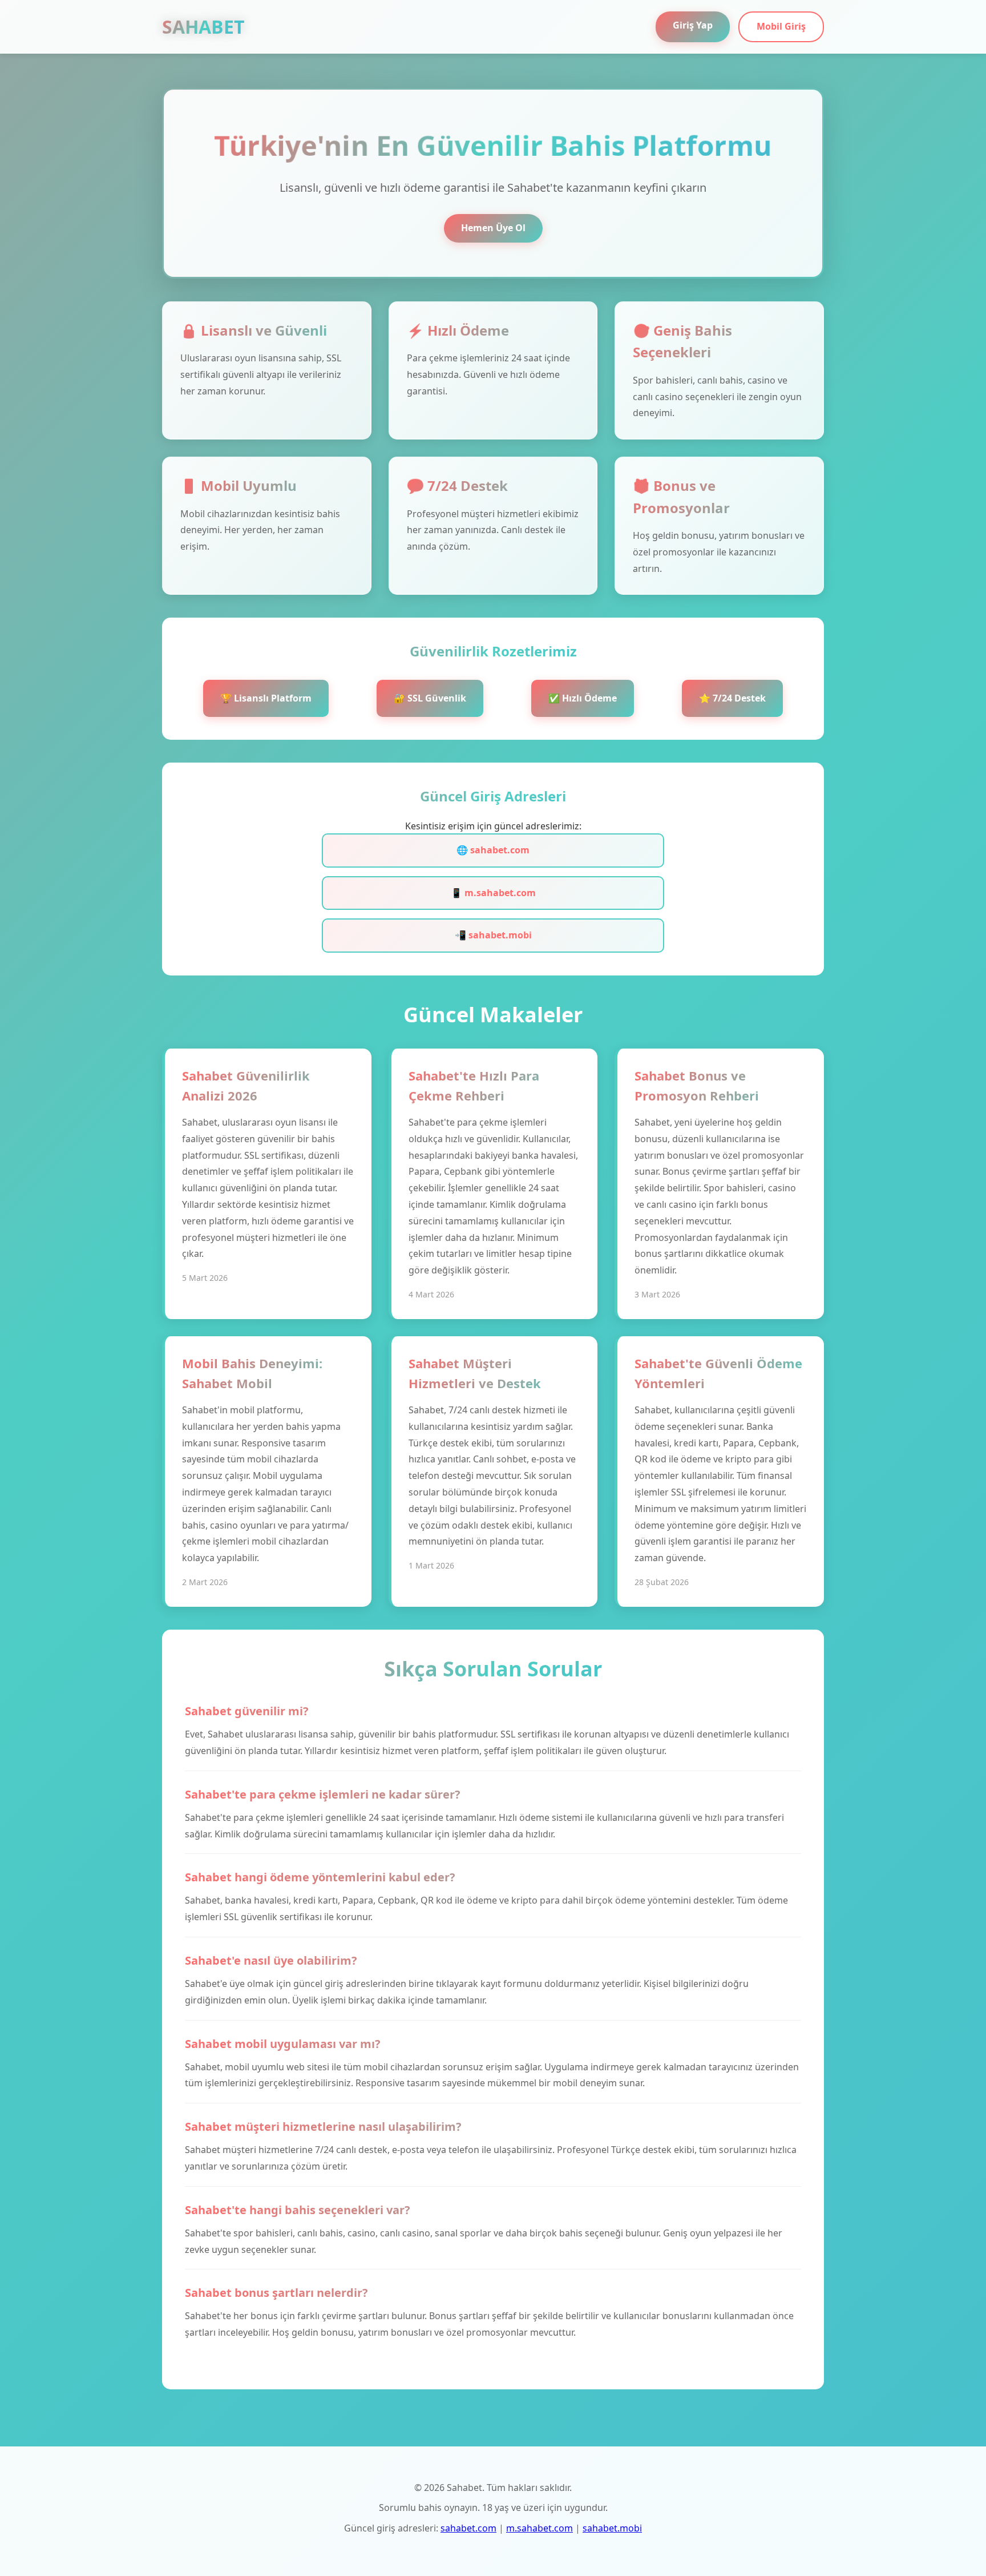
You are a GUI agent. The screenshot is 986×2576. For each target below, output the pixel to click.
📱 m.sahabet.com (493, 893)
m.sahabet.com (540, 2528)
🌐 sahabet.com (493, 850)
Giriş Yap (693, 25)
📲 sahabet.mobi (493, 935)
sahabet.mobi (612, 2528)
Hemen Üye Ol (493, 228)
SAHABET (203, 27)
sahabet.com (468, 2528)
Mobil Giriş (781, 26)
